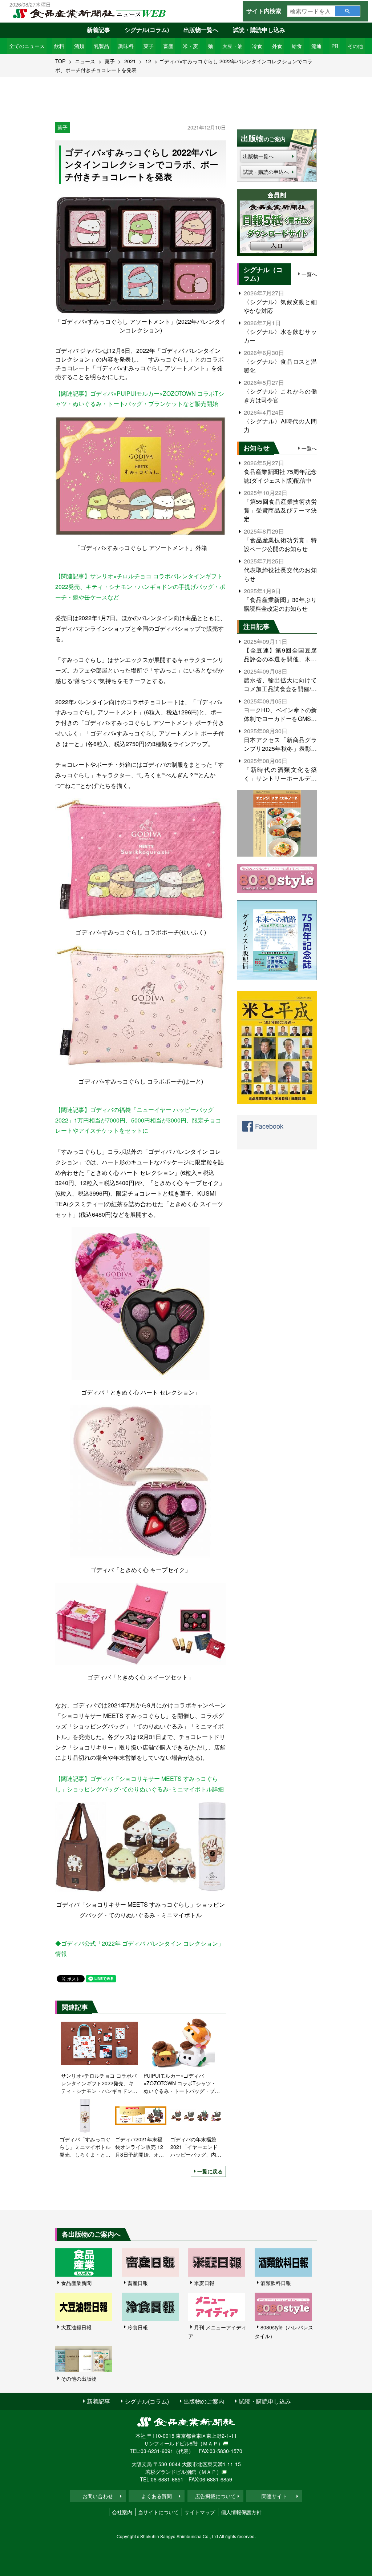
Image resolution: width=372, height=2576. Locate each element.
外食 (277, 46)
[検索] (347, 11)
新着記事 (98, 30)
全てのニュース (27, 46)
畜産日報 (138, 2283)
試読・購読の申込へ (266, 172)
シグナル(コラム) (147, 30)
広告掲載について (215, 2496)
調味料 (126, 46)
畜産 (168, 46)
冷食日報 (138, 2327)
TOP (60, 61)
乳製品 (101, 46)
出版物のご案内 (204, 2401)
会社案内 (122, 2512)
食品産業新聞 (76, 2283)
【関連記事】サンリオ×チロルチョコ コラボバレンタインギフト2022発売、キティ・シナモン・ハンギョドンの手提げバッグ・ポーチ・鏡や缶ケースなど (140, 587)
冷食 (257, 46)
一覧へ (309, 274)
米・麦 (190, 46)
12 (148, 61)
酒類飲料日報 (276, 2283)
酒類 (79, 46)
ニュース (85, 61)
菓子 (149, 46)
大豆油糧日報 (76, 2327)
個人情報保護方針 (241, 2512)
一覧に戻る (210, 2171)
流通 (316, 46)
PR (335, 46)
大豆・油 (232, 46)
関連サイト (274, 2496)
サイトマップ (200, 2512)
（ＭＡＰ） (210, 2443)
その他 (355, 46)
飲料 (59, 46)
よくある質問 (157, 2496)
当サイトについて (158, 2512)
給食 (297, 46)
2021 (130, 61)
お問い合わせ (98, 2496)
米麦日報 (204, 2283)
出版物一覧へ (201, 30)
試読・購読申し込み (259, 30)
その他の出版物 (79, 2378)
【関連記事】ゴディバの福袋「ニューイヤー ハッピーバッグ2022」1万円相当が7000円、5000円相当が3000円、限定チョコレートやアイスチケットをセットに (138, 1120)
